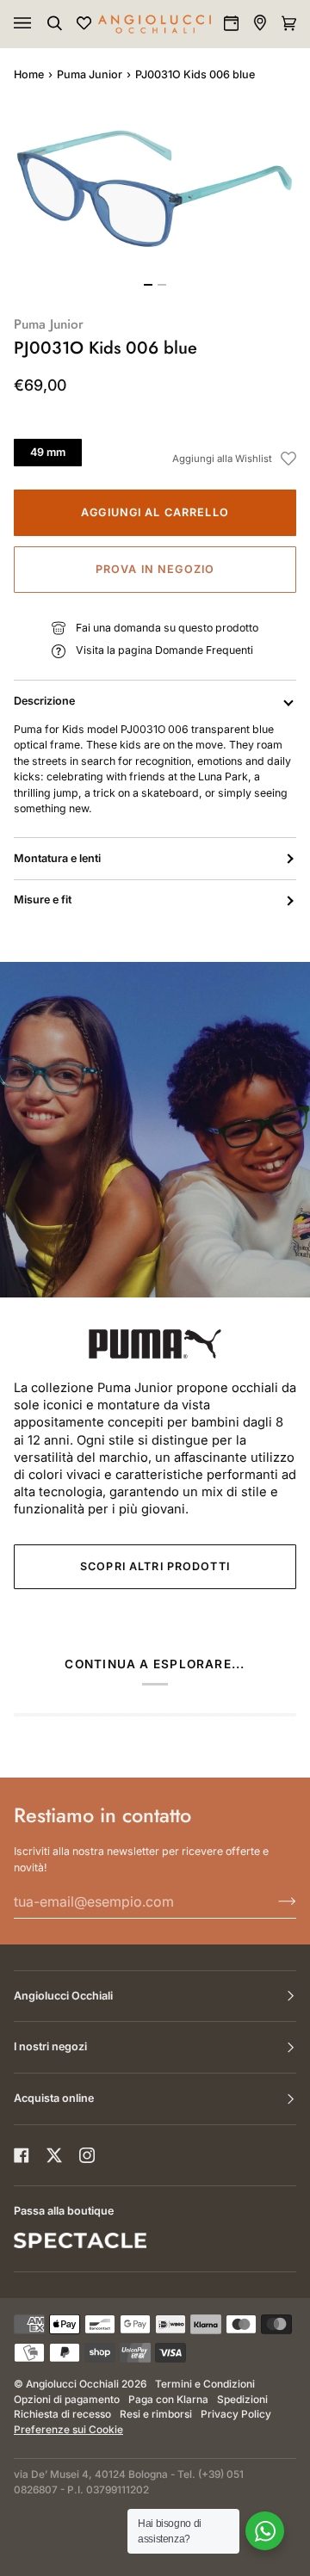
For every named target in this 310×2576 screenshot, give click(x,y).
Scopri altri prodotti (155, 1566)
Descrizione (44, 701)
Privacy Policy (236, 2414)
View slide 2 (162, 285)
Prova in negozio (155, 569)
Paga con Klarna (168, 2400)
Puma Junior (90, 74)
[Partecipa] (273, 1901)
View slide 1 (148, 285)
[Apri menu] (40, 24)
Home (29, 74)
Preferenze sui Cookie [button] (68, 2430)
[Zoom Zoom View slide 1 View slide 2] (155, 199)
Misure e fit (43, 900)
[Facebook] (22, 2155)
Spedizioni (242, 2400)
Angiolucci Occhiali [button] (63, 1996)
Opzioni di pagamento (67, 2400)
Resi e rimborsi (156, 2414)
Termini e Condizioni (205, 2384)
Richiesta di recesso (62, 2414)
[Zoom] (155, 189)
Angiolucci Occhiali (72, 2384)
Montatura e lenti (57, 858)
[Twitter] (54, 2155)
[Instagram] (87, 2155)
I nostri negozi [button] (50, 2046)
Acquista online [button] (54, 2098)
